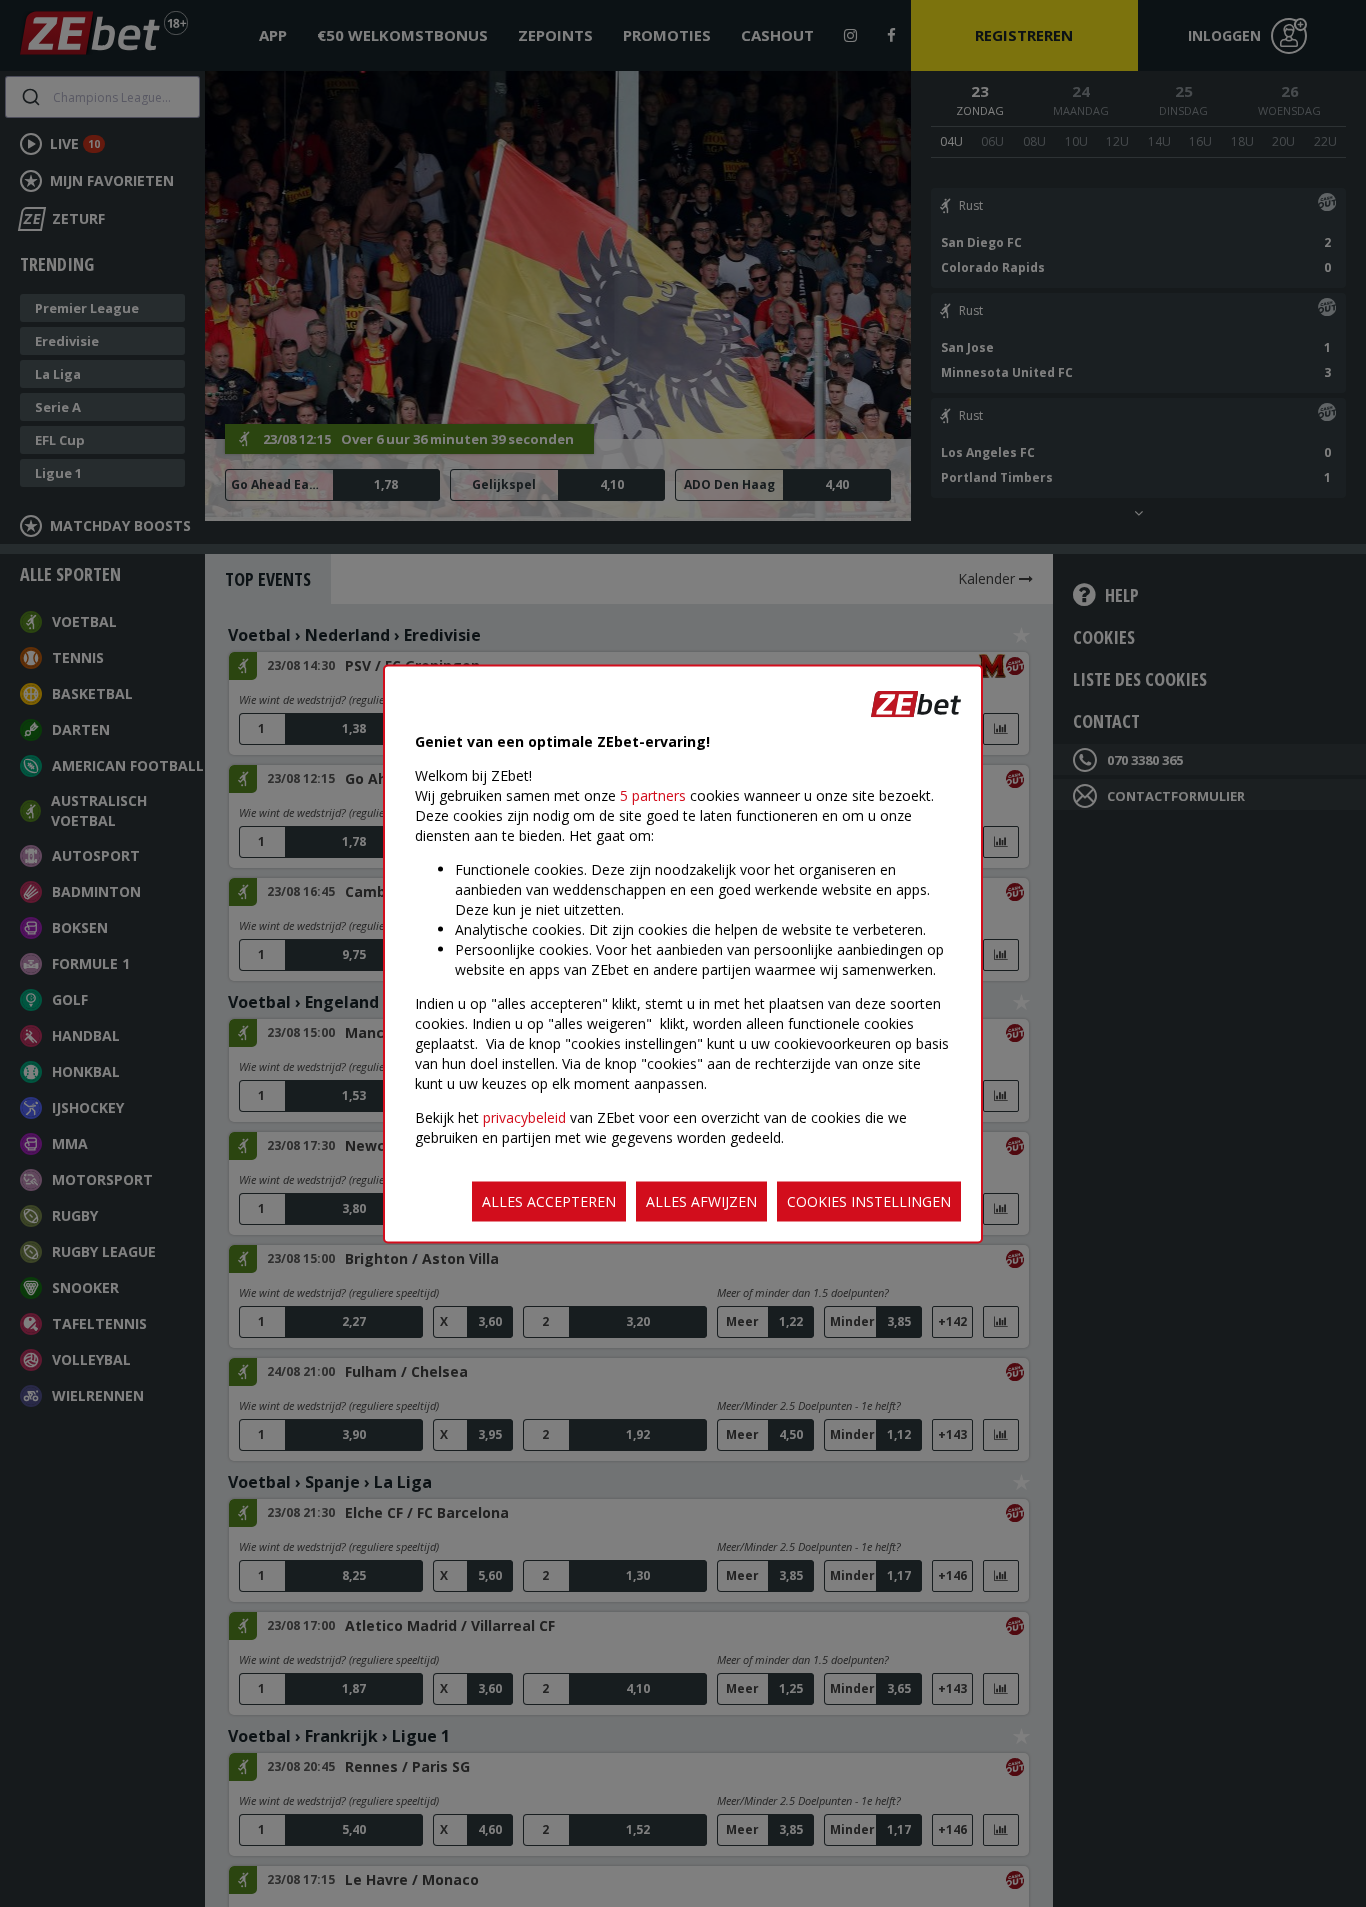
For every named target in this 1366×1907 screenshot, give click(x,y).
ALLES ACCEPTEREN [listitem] (549, 1200)
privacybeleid (524, 1116)
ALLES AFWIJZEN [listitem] (701, 1200)
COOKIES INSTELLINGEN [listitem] (869, 1200)
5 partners (653, 794)
